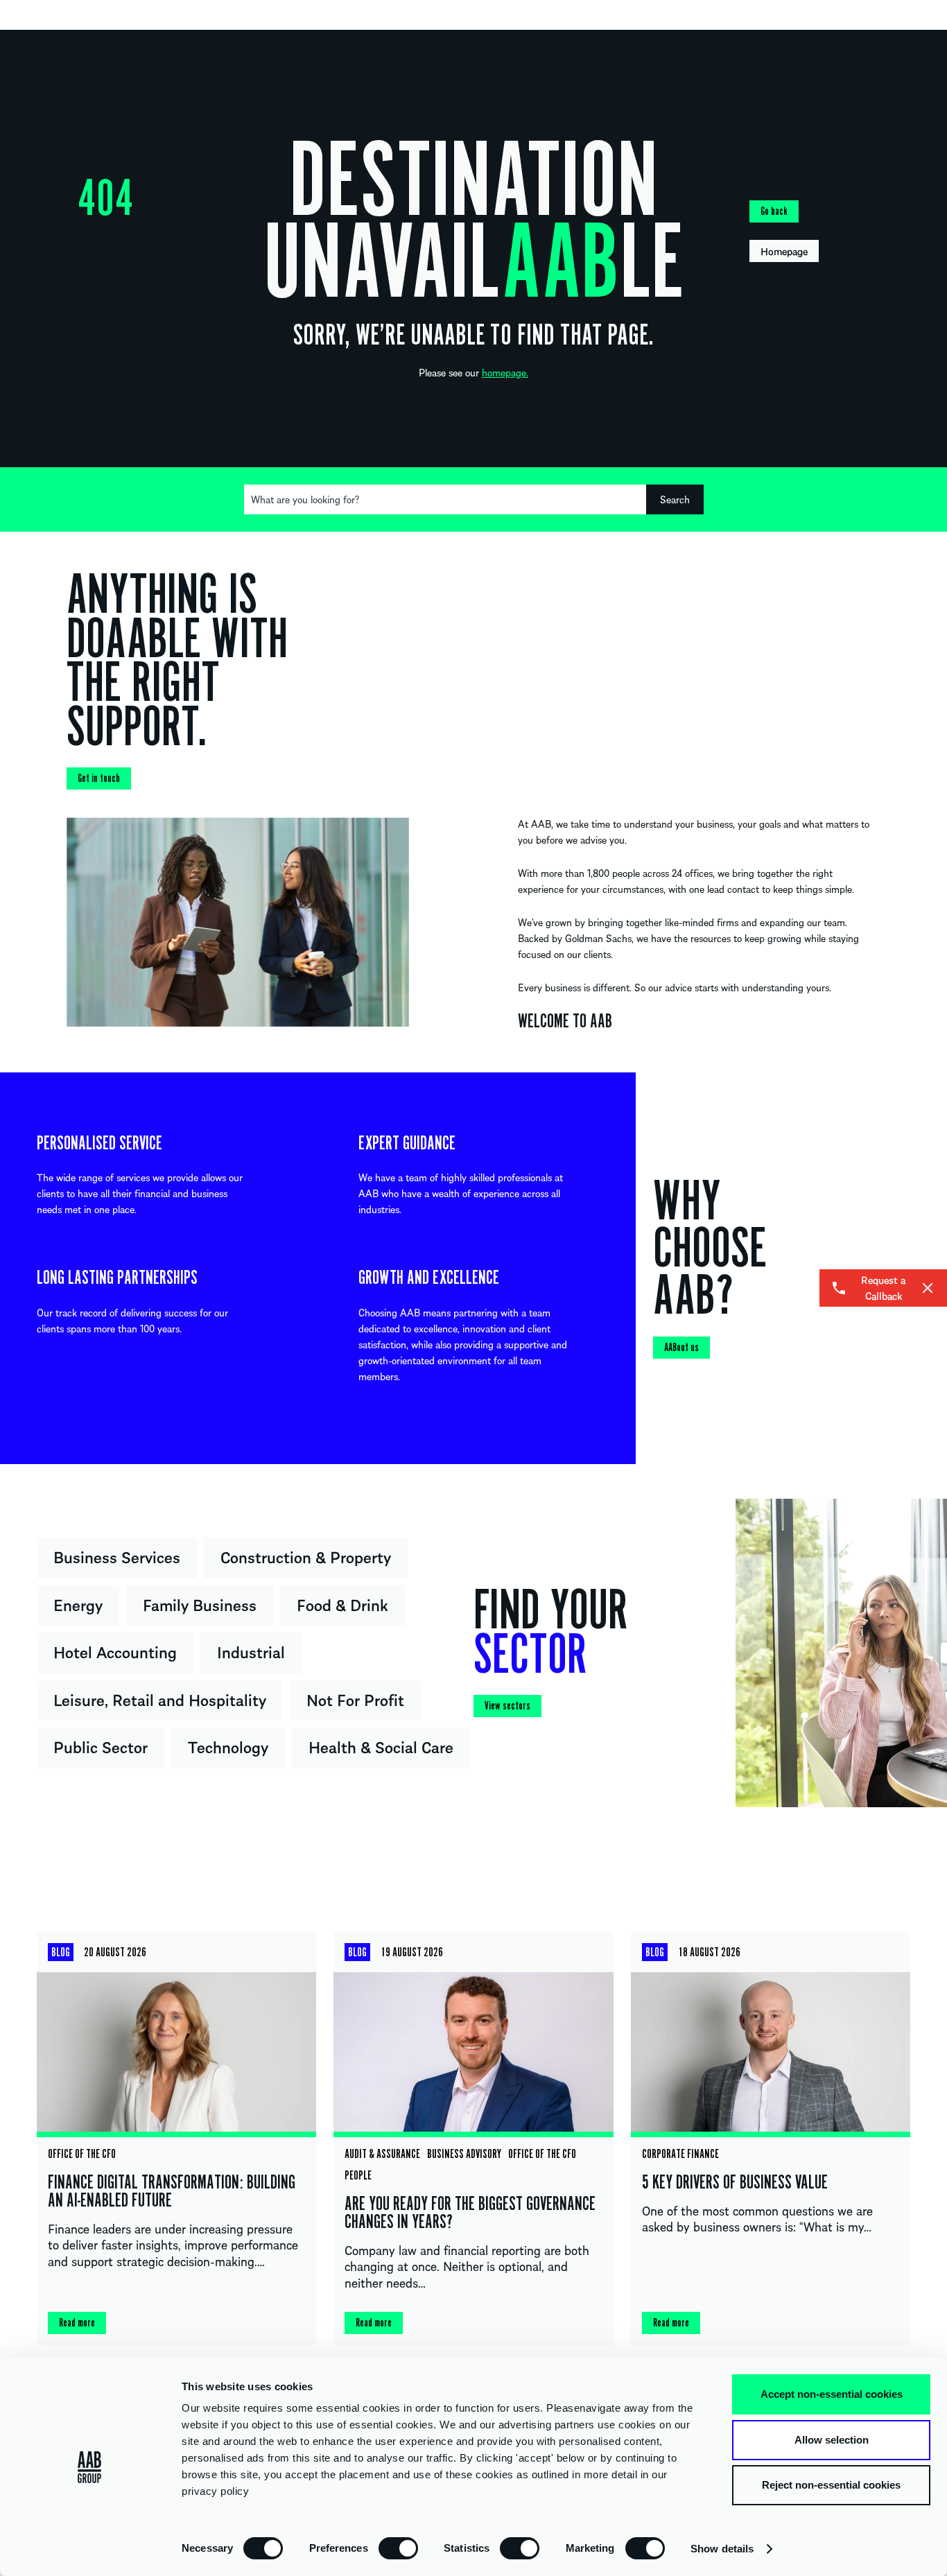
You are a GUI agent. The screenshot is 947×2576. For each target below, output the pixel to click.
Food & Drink (342, 1604)
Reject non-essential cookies (831, 2485)
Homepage (784, 251)
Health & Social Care (381, 1746)
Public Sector (101, 1746)
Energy (78, 1604)
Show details (722, 2549)
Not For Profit (355, 1699)
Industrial (251, 1651)
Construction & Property (306, 1556)
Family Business (200, 1604)
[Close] (928, 1288)
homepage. (505, 372)
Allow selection (832, 2440)
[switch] (398, 2548)
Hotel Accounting (115, 1651)
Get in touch (99, 778)
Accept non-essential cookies (832, 2394)
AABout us (681, 1348)
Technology (228, 1746)
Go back (774, 211)
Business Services (117, 1556)
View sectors (507, 1706)
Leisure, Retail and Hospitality (160, 1699)
